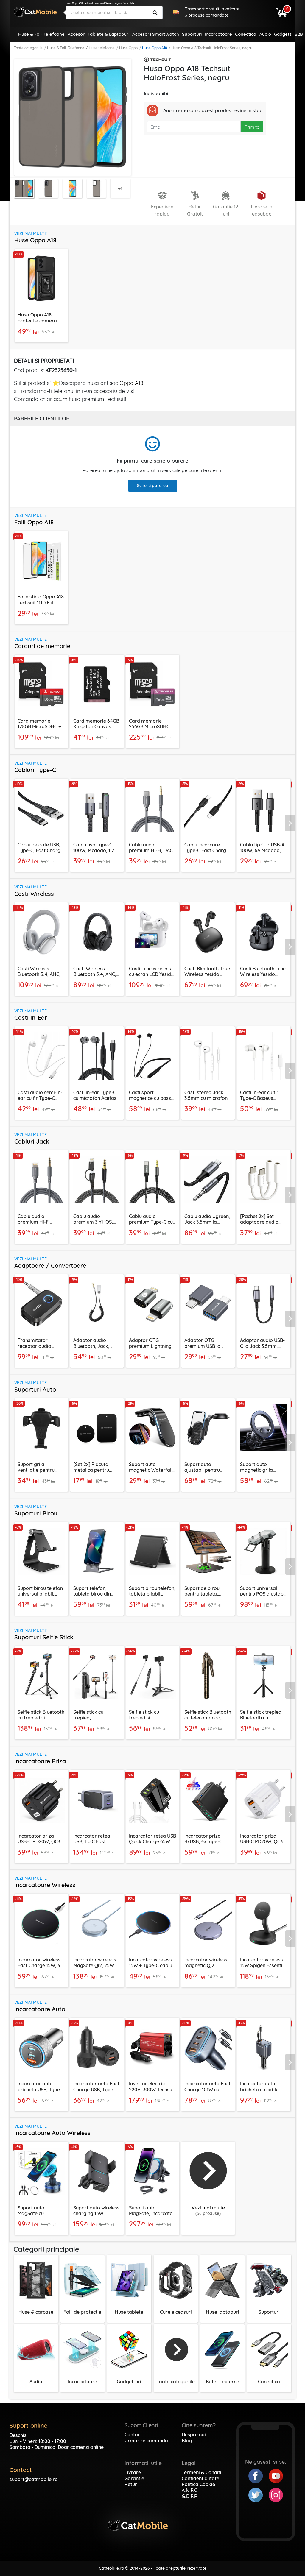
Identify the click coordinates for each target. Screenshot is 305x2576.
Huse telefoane (102, 48)
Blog (187, 2441)
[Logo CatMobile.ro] (35, 11)
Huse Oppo (128, 48)
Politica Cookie (198, 2484)
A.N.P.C (189, 2490)
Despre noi (194, 2435)
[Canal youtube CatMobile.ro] (276, 2475)
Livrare (133, 2472)
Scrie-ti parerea (153, 486)
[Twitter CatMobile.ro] (259, 2494)
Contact (133, 2435)
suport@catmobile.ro (34, 2479)
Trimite (252, 127)
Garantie (134, 2478)
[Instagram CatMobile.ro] (276, 2494)
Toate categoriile (28, 48)
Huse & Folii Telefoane (66, 48)
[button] (291, 823)
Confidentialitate (200, 2478)
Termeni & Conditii (202, 2472)
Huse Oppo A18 (155, 48)
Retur (131, 2484)
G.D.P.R (190, 2496)
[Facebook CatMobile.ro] (259, 2475)
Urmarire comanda (146, 2441)
